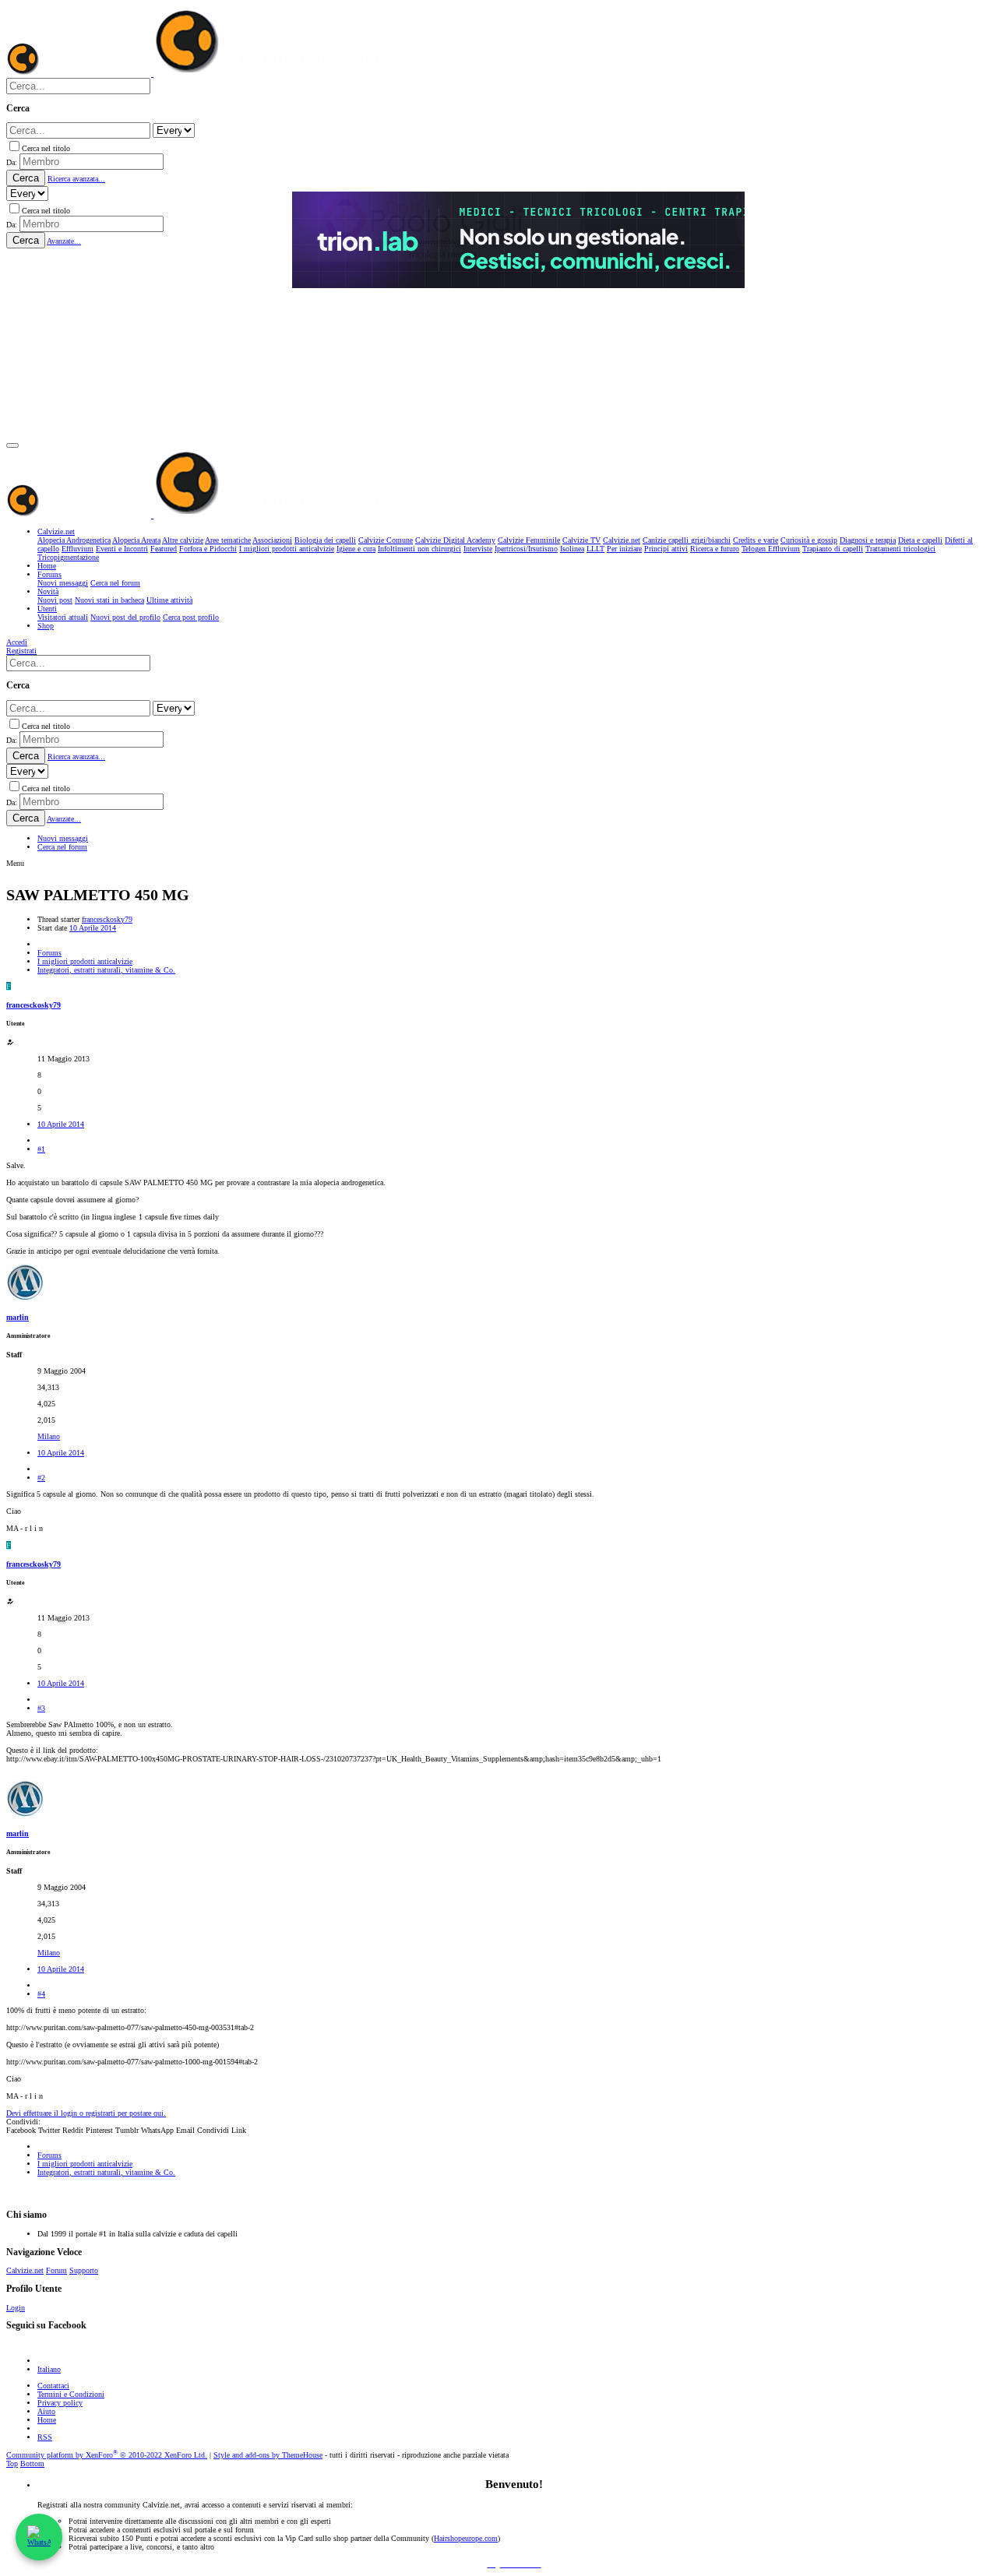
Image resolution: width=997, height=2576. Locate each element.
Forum (56, 2270)
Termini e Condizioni (71, 2394)
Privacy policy (60, 2403)
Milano (49, 1436)
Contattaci (53, 2386)
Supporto (84, 2270)
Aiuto (46, 2411)
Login (16, 2308)
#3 (41, 1708)
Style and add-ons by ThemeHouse (268, 2455)
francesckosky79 (107, 919)
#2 (41, 1478)
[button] (12, 445)
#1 (41, 1149)
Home (47, 2420)
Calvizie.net (25, 2270)
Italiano (49, 2369)
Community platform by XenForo (107, 2455)
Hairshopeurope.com (466, 2538)
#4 (41, 1994)
